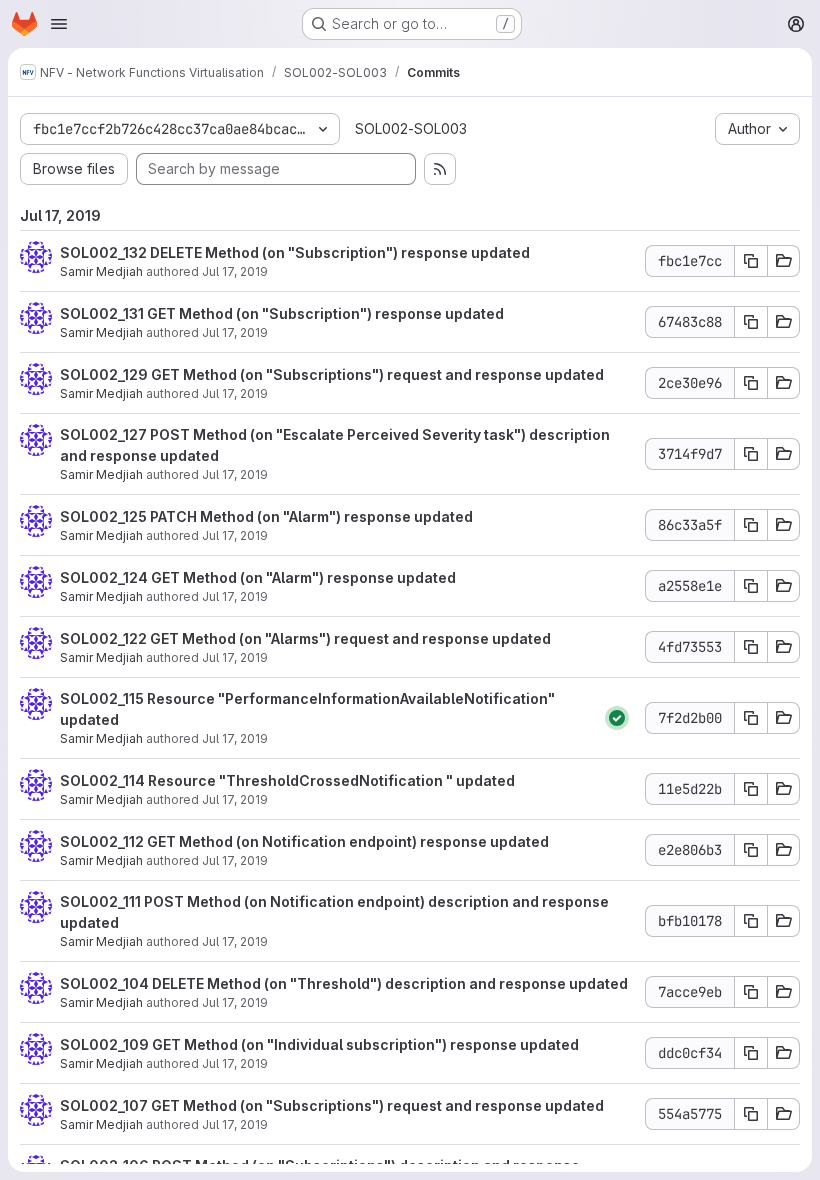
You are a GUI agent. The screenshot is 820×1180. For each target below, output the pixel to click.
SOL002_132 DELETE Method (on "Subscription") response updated (295, 252)
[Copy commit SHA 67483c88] (751, 322)
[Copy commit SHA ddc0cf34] (751, 1053)
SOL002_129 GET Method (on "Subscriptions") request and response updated (332, 374)
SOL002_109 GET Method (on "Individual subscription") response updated (319, 1044)
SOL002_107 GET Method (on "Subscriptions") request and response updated (332, 1105)
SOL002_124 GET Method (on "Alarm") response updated (258, 577)
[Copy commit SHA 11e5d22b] (751, 789)
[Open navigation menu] (59, 24)
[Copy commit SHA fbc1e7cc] (751, 261)
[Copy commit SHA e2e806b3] (751, 850)
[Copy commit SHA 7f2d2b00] (751, 718)
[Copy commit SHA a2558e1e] (751, 586)
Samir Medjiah (101, 271)
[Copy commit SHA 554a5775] (751, 1114)
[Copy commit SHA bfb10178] (751, 921)
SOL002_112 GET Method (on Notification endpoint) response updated (304, 841)
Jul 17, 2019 (235, 271)
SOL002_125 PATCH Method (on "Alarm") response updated (266, 516)
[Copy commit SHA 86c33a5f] (751, 525)
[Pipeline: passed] (617, 718)
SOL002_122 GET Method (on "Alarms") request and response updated (305, 638)
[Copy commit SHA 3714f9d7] (751, 454)
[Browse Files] (784, 261)
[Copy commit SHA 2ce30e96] (751, 383)
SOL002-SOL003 (411, 128)
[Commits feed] (440, 169)
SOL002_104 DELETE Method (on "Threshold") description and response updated (344, 983)
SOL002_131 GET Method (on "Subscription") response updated (282, 313)
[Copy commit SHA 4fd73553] (751, 647)
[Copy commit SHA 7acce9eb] (751, 992)
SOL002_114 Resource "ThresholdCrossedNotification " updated (287, 780)
